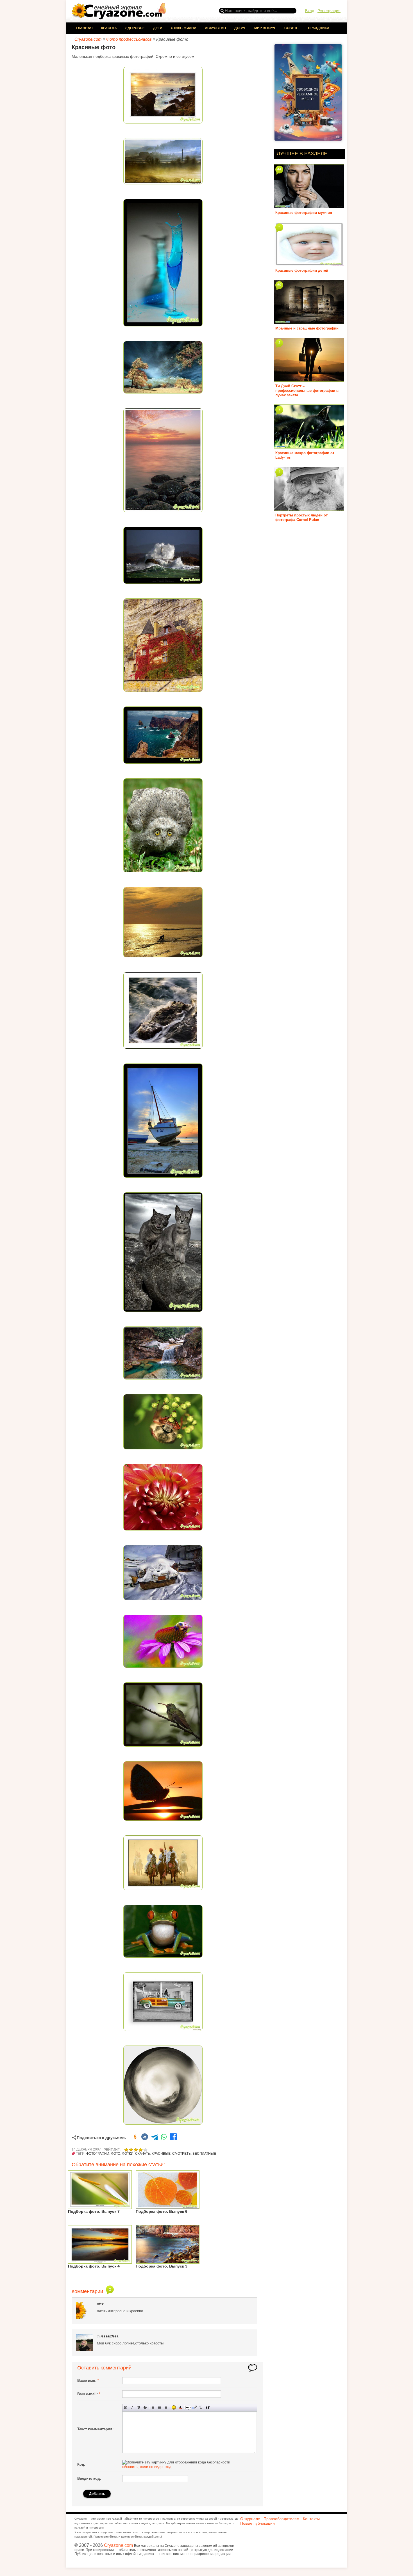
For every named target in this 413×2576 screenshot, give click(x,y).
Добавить (97, 2494)
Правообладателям (282, 2519)
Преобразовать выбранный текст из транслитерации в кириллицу (201, 2407)
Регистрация (329, 11)
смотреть (181, 2154)
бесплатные (204, 2154)
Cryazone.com (118, 2545)
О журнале (250, 2519)
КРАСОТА (109, 28)
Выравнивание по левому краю (153, 2407)
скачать (143, 2154)
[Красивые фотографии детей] (309, 264)
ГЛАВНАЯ (84, 28)
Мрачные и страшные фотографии (307, 328)
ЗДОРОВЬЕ (135, 28)
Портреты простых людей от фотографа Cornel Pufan (301, 517)
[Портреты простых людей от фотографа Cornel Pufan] (309, 509)
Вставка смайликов (174, 2407)
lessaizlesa (110, 2336)
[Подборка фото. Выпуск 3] (168, 2262)
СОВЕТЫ (292, 28)
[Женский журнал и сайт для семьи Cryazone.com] (119, 18)
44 (279, 169)
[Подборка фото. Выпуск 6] (168, 2207)
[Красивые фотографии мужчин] (309, 206)
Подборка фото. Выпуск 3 (162, 2266)
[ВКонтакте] (145, 2138)
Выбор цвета (180, 2407)
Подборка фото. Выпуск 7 (94, 2211)
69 (279, 285)
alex (100, 2304)
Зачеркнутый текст (145, 2407)
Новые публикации (257, 2523)
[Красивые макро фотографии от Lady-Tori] (309, 446)
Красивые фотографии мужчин (304, 213)
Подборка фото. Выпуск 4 (94, 2266)
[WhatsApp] (164, 2138)
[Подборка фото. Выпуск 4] (100, 2262)
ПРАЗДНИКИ (319, 28)
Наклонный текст (132, 2407)
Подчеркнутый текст (139, 2407)
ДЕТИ (158, 28)
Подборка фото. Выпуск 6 (162, 2211)
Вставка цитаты (195, 2407)
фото (116, 2154)
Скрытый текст (188, 2407)
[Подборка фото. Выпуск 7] (100, 2207)
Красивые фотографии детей (302, 270)
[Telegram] (154, 2138)
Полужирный (126, 2407)
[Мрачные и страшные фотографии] (309, 322)
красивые (161, 2154)
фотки (128, 2154)
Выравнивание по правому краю (166, 2407)
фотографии (98, 2154)
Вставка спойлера (207, 2407)
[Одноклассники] (135, 2138)
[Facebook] (173, 2138)
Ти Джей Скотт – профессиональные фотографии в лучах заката (307, 391)
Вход (310, 11)
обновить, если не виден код (147, 2467)
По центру (159, 2407)
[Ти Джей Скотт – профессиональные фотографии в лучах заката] (309, 380)
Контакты (311, 2519)
